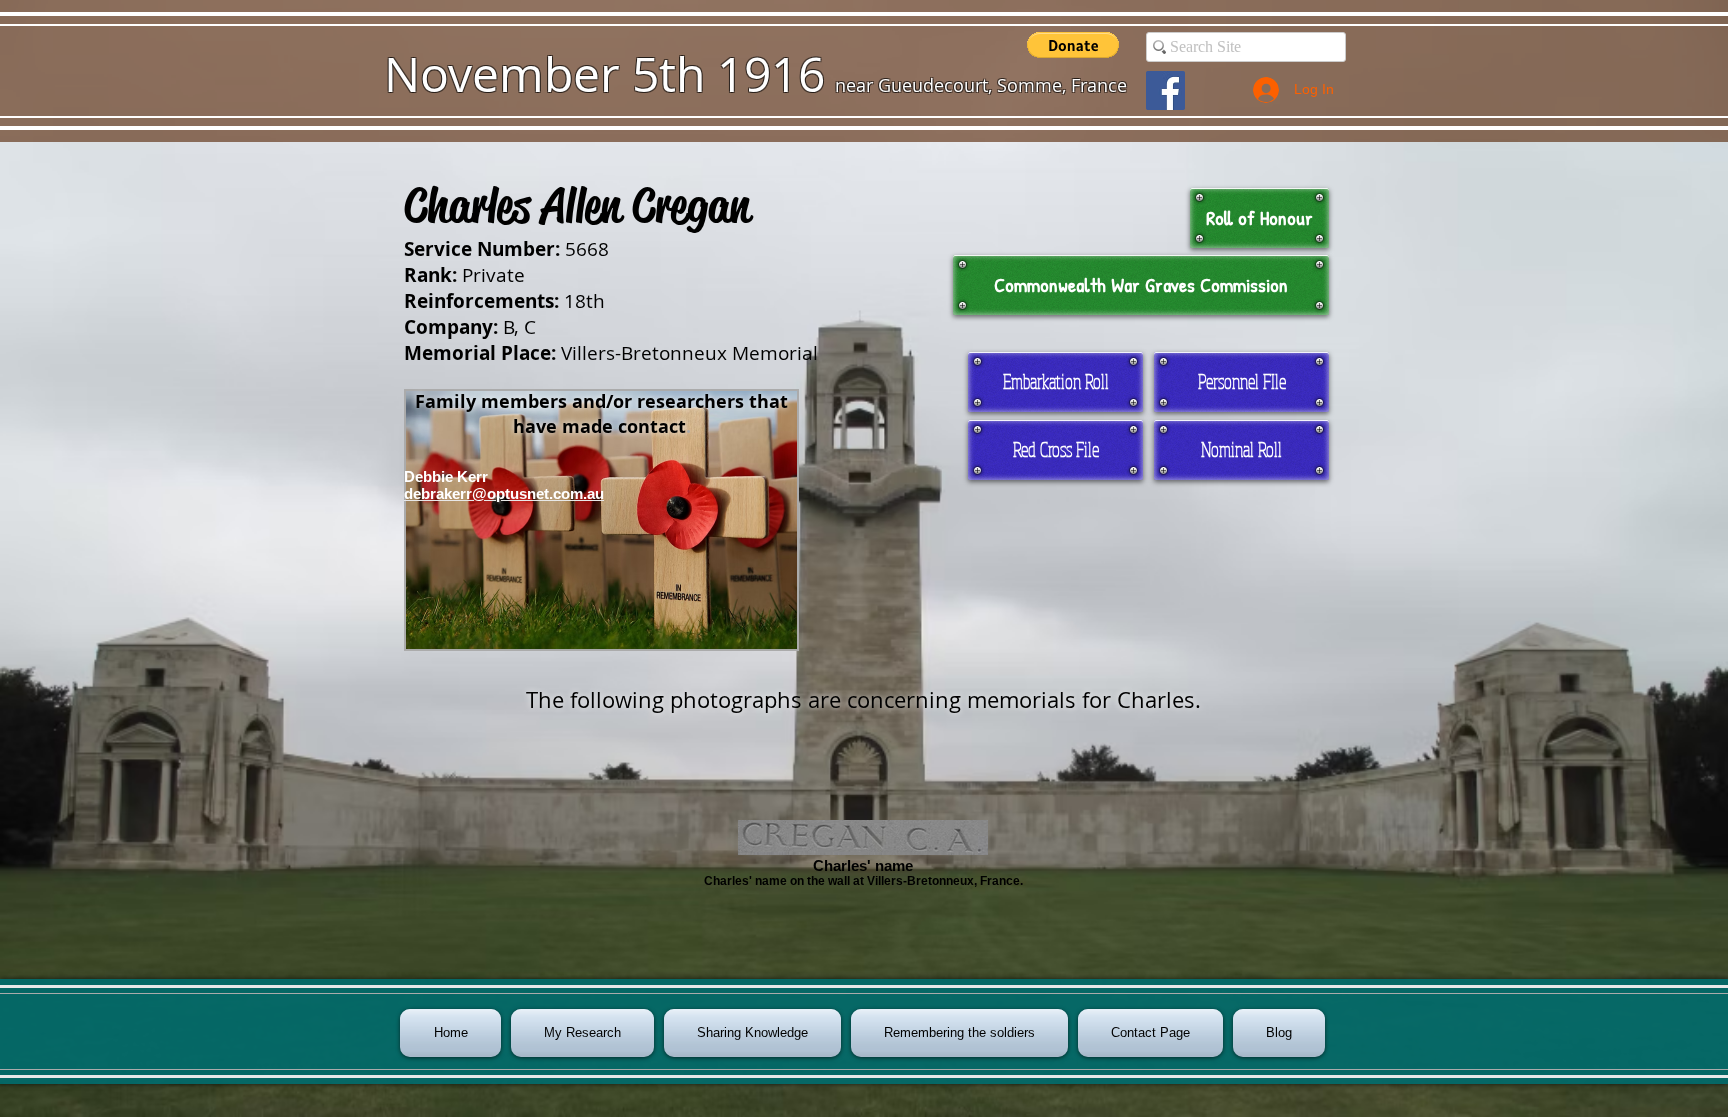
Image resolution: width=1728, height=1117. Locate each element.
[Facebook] (1165, 90)
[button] (1073, 45)
